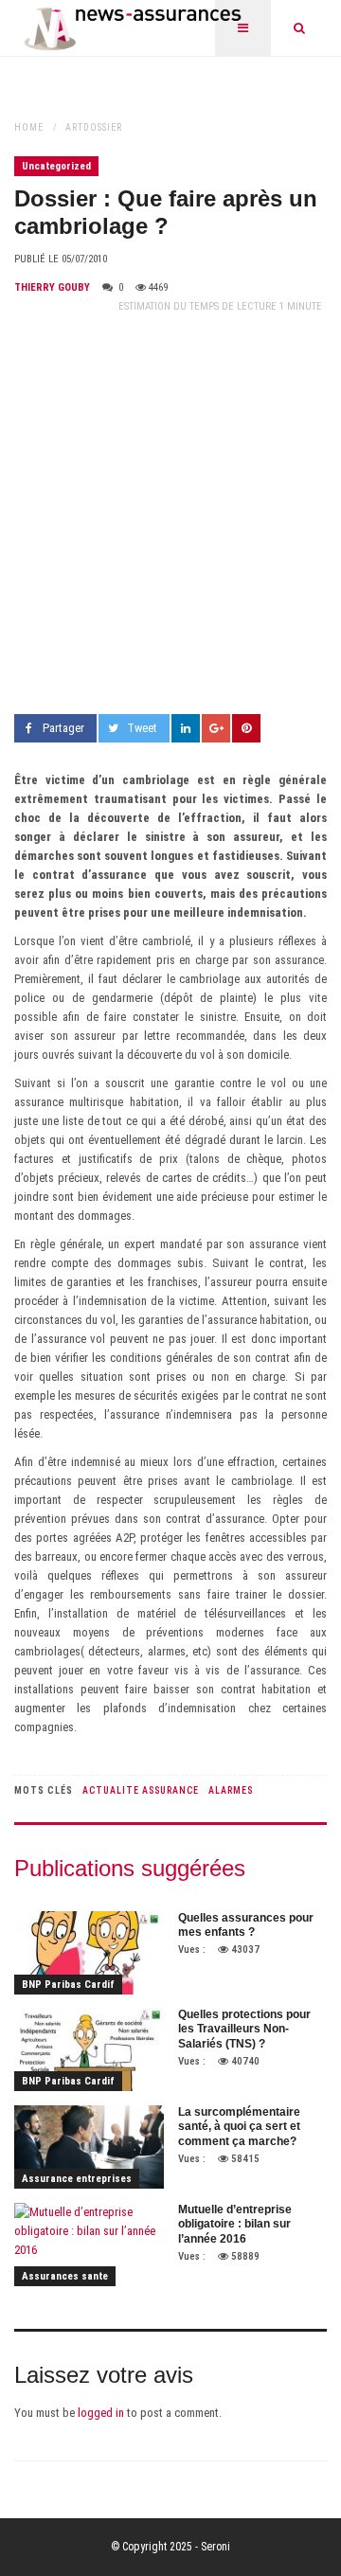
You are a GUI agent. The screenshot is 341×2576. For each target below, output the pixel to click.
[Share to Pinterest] (246, 728)
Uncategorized (56, 166)
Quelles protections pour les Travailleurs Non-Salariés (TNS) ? (244, 2029)
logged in (101, 2413)
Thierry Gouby (52, 287)
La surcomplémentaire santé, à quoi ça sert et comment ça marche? (239, 2127)
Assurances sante (65, 2276)
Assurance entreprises (77, 2179)
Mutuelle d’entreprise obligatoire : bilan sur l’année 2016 (235, 2224)
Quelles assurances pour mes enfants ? (246, 1925)
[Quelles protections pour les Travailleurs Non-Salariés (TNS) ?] (89, 2049)
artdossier (94, 127)
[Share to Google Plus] (216, 728)
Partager (63, 728)
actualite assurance (141, 1790)
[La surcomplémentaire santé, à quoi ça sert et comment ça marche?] (89, 2147)
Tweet (142, 728)
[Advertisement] (170, 515)
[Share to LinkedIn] (186, 728)
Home (29, 127)
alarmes (231, 1790)
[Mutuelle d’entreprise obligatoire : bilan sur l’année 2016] (89, 2245)
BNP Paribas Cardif (68, 1985)
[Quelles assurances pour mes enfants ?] (89, 1953)
